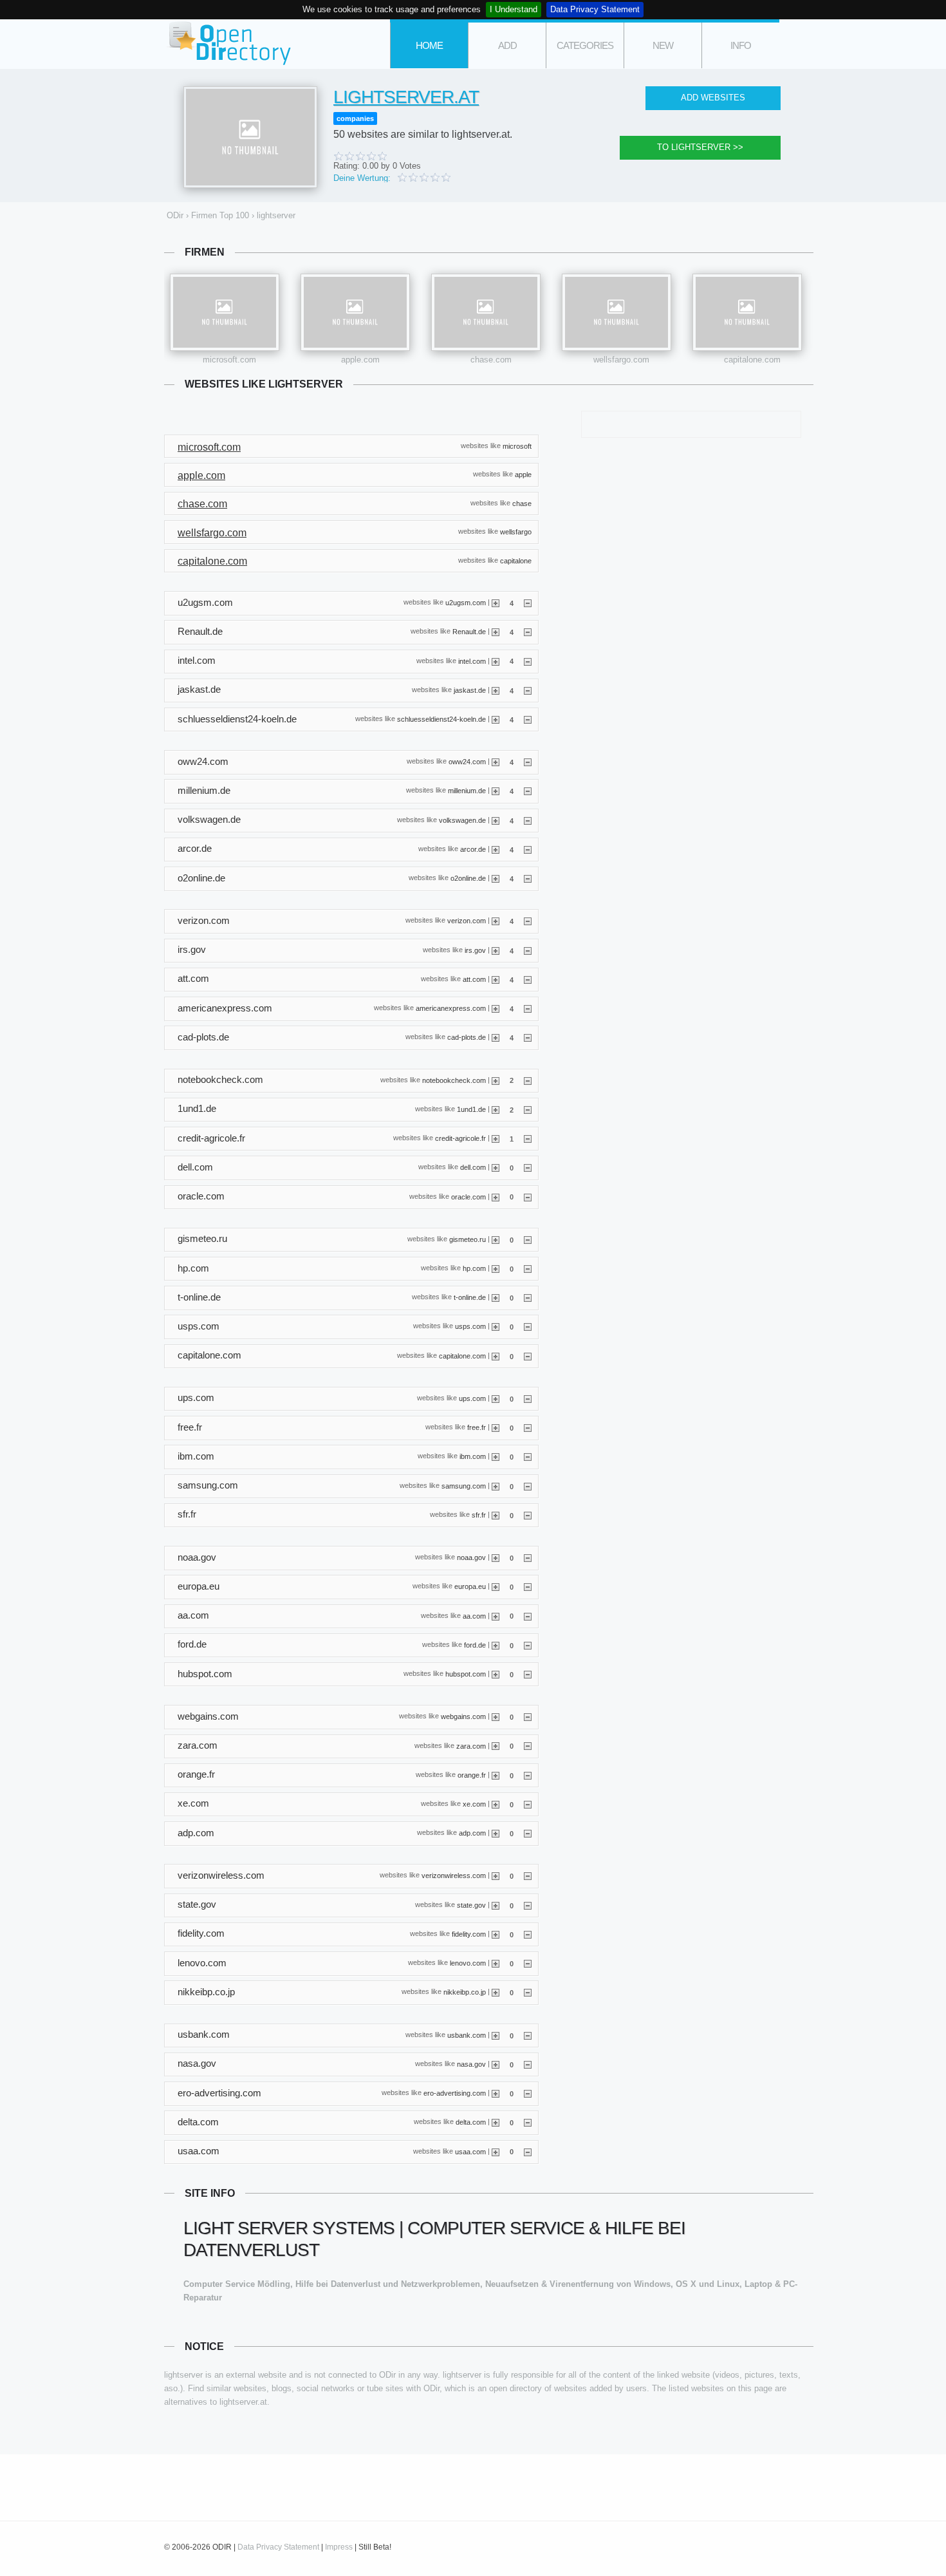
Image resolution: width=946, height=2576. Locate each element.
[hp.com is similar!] (496, 1268)
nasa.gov (471, 2064)
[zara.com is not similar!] (528, 1745)
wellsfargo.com (621, 360)
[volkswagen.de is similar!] (496, 820)
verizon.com (467, 921)
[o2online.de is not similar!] (528, 878)
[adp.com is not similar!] (528, 1833)
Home (429, 45)
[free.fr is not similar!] (528, 1427)
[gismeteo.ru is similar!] (496, 1239)
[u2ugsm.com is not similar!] (528, 603)
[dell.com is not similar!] (528, 1167)
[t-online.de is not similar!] (528, 1297)
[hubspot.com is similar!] (496, 1674)
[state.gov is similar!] (496, 1905)
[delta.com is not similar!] (528, 2122)
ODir (228, 44)
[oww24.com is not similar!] (528, 762)
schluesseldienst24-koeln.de (441, 719)
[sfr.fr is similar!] (496, 1515)
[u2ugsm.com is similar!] (496, 603)
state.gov (471, 1904)
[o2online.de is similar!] (496, 878)
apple (523, 475)
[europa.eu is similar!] (496, 1586)
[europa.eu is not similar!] (528, 1586)
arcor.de (473, 849)
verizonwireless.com (454, 1876)
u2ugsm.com (466, 603)
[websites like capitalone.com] (747, 312)
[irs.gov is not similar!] (528, 950)
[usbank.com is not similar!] (528, 2035)
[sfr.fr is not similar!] (528, 1515)
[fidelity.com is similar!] (496, 1934)
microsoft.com (229, 360)
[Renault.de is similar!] (496, 632)
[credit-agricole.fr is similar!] (496, 1138)
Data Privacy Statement (595, 9)
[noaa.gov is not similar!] (528, 1557)
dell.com (473, 1167)
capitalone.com (752, 360)
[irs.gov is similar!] (496, 950)
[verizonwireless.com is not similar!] (528, 1876)
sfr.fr (479, 1514)
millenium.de (467, 791)
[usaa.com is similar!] (496, 2151)
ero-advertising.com (455, 2093)
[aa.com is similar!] (496, 1615)
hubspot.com (466, 1674)
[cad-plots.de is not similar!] (528, 1037)
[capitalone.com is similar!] (496, 1356)
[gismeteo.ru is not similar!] (528, 1239)
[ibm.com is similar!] (496, 1456)
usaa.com (470, 2151)
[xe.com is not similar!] (528, 1804)
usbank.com (467, 2035)
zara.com (471, 1745)
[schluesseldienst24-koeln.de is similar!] (496, 719)
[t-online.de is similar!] (496, 1297)
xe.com (474, 1804)
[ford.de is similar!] (496, 1645)
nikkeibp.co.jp (465, 1992)
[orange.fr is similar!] (496, 1775)
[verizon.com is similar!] (496, 921)
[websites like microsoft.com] (225, 312)
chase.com (491, 360)
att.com (474, 979)
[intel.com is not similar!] (528, 661)
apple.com (360, 360)
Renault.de (469, 632)
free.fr (477, 1427)
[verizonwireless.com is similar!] (496, 1876)
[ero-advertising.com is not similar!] (528, 2093)
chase (522, 503)
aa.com (474, 1615)
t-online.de (470, 1297)
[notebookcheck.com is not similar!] (528, 1080)
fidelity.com (469, 1934)
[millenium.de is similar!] (496, 791)
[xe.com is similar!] (496, 1804)
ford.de (475, 1644)
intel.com (472, 661)
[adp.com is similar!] (496, 1833)
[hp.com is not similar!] (528, 1268)
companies (355, 118)
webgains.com (463, 1716)
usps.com (470, 1326)
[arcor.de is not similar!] (528, 849)
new (663, 45)
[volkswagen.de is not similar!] (528, 820)
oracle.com (468, 1196)
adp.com (472, 1833)
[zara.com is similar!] (496, 1745)
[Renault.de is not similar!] (528, 632)
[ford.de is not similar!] (528, 1645)
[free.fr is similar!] (496, 1427)
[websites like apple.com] (355, 312)
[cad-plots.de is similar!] (496, 1037)
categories (585, 45)
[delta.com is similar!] (496, 2122)
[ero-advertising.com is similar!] (496, 2093)
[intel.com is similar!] (496, 661)
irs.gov (475, 950)
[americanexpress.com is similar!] (496, 1008)
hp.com (474, 1268)
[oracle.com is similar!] (496, 1196)
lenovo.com (468, 1963)
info (741, 45)
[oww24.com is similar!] (496, 762)
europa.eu (470, 1586)
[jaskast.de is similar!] (496, 690)
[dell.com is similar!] (496, 1167)
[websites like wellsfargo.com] (617, 312)
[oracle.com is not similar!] (528, 1196)
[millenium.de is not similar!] (528, 791)
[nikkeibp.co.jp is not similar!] (528, 1992)
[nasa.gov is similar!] (496, 2064)
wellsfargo (516, 532)
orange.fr (472, 1774)
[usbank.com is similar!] (496, 2035)
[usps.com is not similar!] (528, 1326)
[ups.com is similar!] (496, 1398)
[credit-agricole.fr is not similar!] (528, 1138)
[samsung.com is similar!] (496, 1486)
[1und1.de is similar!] (496, 1109)
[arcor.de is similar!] (496, 849)
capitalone (516, 560)
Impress (339, 2547)
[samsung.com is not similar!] (528, 1486)
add (507, 45)
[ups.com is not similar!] (528, 1398)
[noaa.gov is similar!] (496, 1557)
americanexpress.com (451, 1008)
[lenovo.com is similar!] (496, 1963)
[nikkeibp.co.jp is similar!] (496, 1992)
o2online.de (468, 878)
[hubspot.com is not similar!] (528, 1674)
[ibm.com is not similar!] (528, 1456)
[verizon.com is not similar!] (528, 921)
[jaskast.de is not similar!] (528, 690)
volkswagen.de (462, 820)
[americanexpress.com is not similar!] (528, 1008)
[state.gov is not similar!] (528, 1905)
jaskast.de (470, 690)
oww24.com (467, 762)
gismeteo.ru (468, 1239)
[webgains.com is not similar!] (528, 1716)
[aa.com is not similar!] (528, 1615)
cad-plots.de (467, 1037)
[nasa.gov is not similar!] (528, 2064)
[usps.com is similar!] (496, 1326)
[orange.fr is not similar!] (528, 1775)
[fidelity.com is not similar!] (528, 1934)
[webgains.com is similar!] (496, 1716)
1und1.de (471, 1109)
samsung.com (464, 1485)
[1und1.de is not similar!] (528, 1109)
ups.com (472, 1398)
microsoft (517, 446)
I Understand (514, 9)
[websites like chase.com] (486, 312)
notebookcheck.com (454, 1080)
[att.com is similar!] (496, 979)
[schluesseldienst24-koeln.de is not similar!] (528, 719)
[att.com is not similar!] (528, 979)
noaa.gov (471, 1557)
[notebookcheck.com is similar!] (496, 1080)
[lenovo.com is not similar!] (528, 1963)
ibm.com (473, 1456)
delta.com (471, 2122)
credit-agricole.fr (460, 1138)
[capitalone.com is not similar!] (528, 1356)
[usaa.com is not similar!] (528, 2151)
